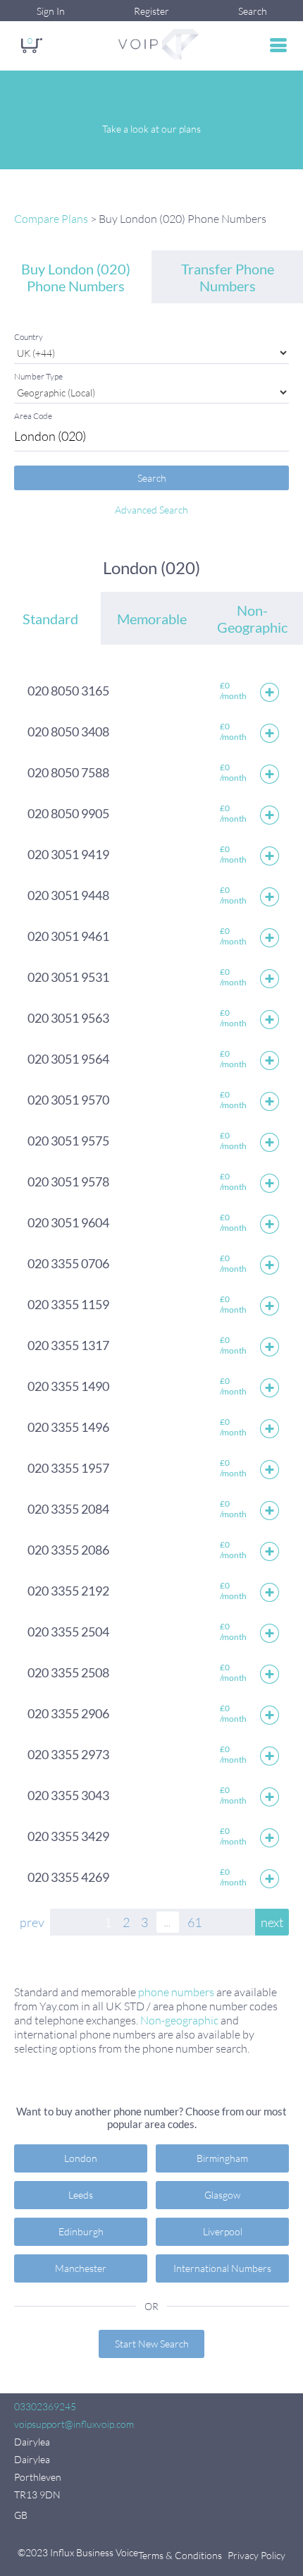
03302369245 (45, 2406)
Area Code (33, 416)
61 (194, 1922)
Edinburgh (81, 2231)
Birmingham (222, 2158)
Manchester (81, 2268)
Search (253, 11)
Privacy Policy (256, 2555)
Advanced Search (151, 510)
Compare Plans (51, 219)
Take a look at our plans (151, 129)
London (81, 2158)
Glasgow (222, 2195)
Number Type (38, 376)
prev (32, 1922)
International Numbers (222, 2268)
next (272, 1922)
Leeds (81, 2195)
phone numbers (176, 1992)
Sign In (51, 11)
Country (29, 337)
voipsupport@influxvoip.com (74, 2424)
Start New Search (152, 2344)
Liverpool (223, 2231)
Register (151, 11)
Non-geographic (179, 2020)
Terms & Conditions (180, 2555)
